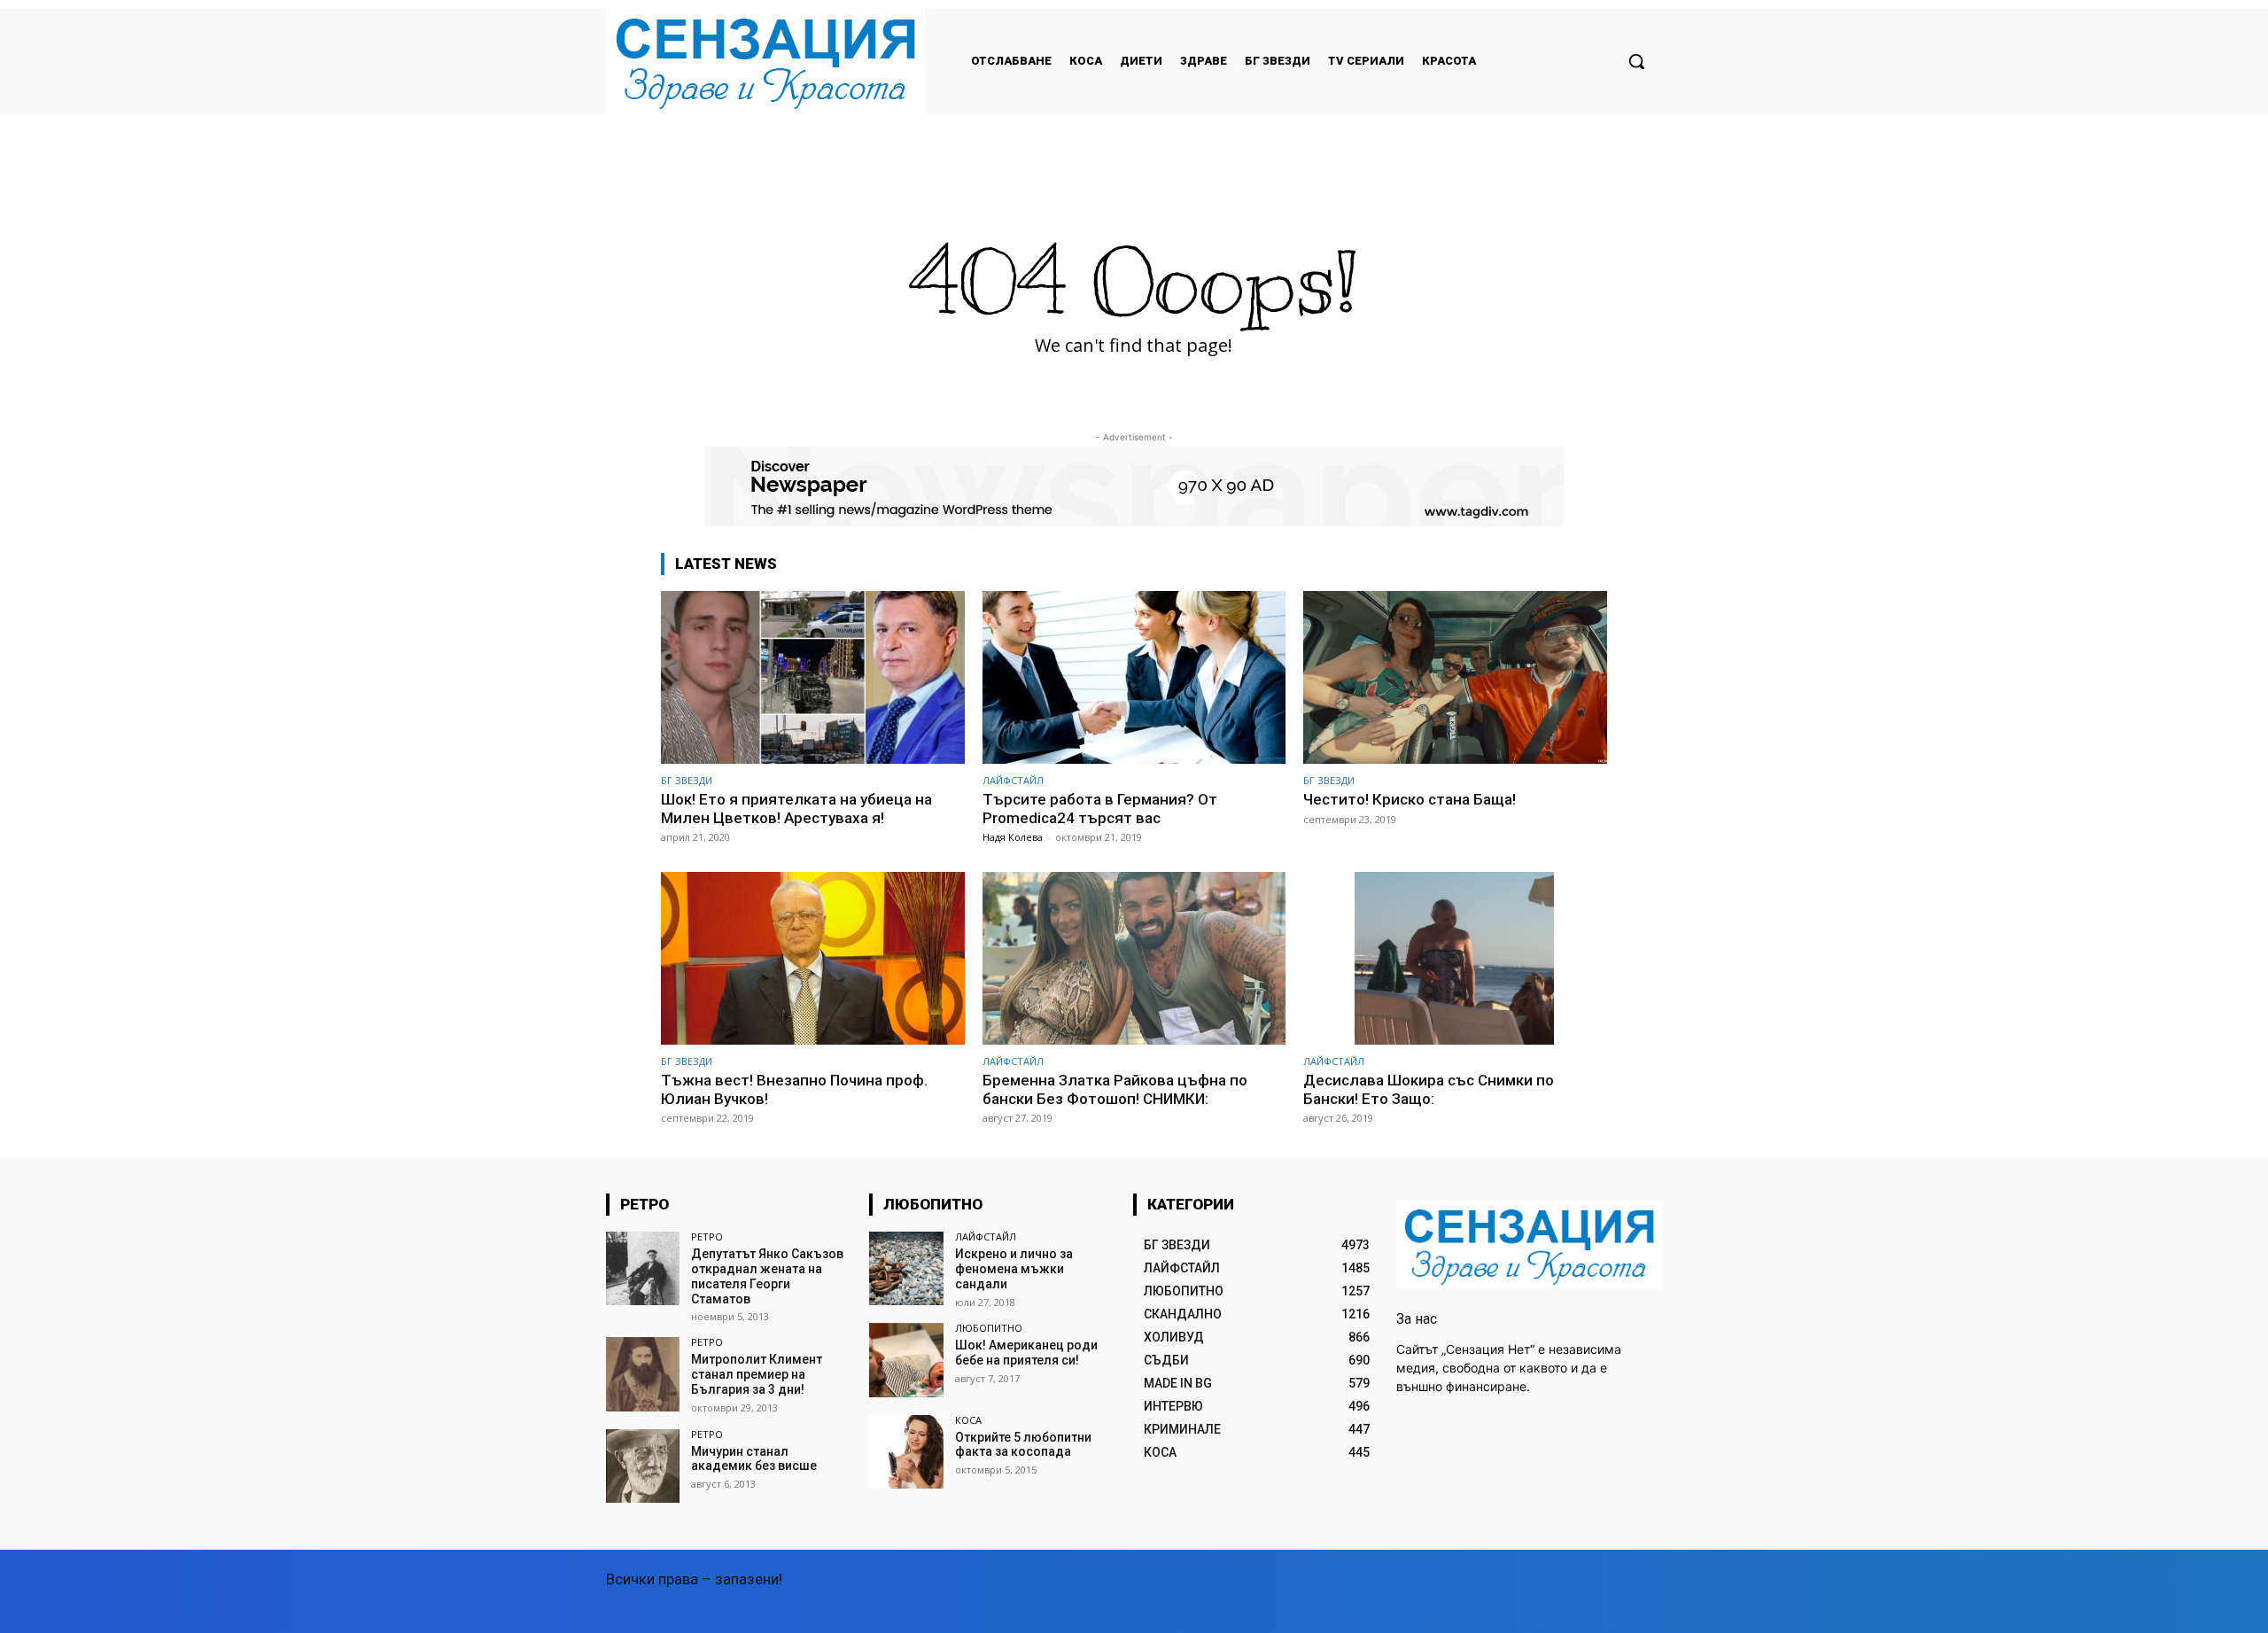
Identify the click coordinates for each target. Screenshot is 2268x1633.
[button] (1636, 61)
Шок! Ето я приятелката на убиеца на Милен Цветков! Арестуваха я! (796, 808)
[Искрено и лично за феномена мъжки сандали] (906, 1268)
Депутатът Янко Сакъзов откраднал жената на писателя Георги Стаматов (767, 1276)
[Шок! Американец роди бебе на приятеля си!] (906, 1360)
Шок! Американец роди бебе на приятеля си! (1026, 1353)
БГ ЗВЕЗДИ (687, 780)
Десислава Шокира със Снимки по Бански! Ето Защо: (1429, 1089)
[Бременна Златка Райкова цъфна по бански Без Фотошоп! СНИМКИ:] (1134, 958)
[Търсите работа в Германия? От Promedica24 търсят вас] (1134, 677)
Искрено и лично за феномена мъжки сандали (1014, 1269)
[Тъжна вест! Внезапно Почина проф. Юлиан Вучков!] (813, 958)
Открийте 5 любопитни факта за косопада (1023, 1445)
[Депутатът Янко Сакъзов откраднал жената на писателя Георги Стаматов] (643, 1268)
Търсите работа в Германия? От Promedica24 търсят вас (1100, 808)
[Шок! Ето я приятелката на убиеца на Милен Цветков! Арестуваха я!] (813, 677)
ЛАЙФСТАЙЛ (1013, 780)
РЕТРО (707, 1236)
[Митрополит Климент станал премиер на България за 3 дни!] (643, 1374)
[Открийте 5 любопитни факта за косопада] (906, 1452)
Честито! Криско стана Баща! (1410, 799)
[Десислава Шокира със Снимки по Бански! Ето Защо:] (1455, 958)
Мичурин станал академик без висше (754, 1459)
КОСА (968, 1420)
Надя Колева (1013, 837)
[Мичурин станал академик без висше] (643, 1466)
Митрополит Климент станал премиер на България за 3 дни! (757, 1374)
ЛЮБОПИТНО (989, 1328)
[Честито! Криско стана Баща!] (1455, 677)
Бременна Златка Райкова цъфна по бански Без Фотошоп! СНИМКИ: (1115, 1089)
